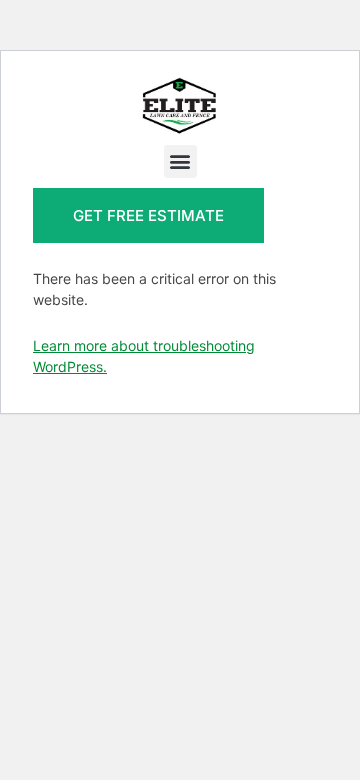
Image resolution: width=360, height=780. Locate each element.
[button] (180, 161)
